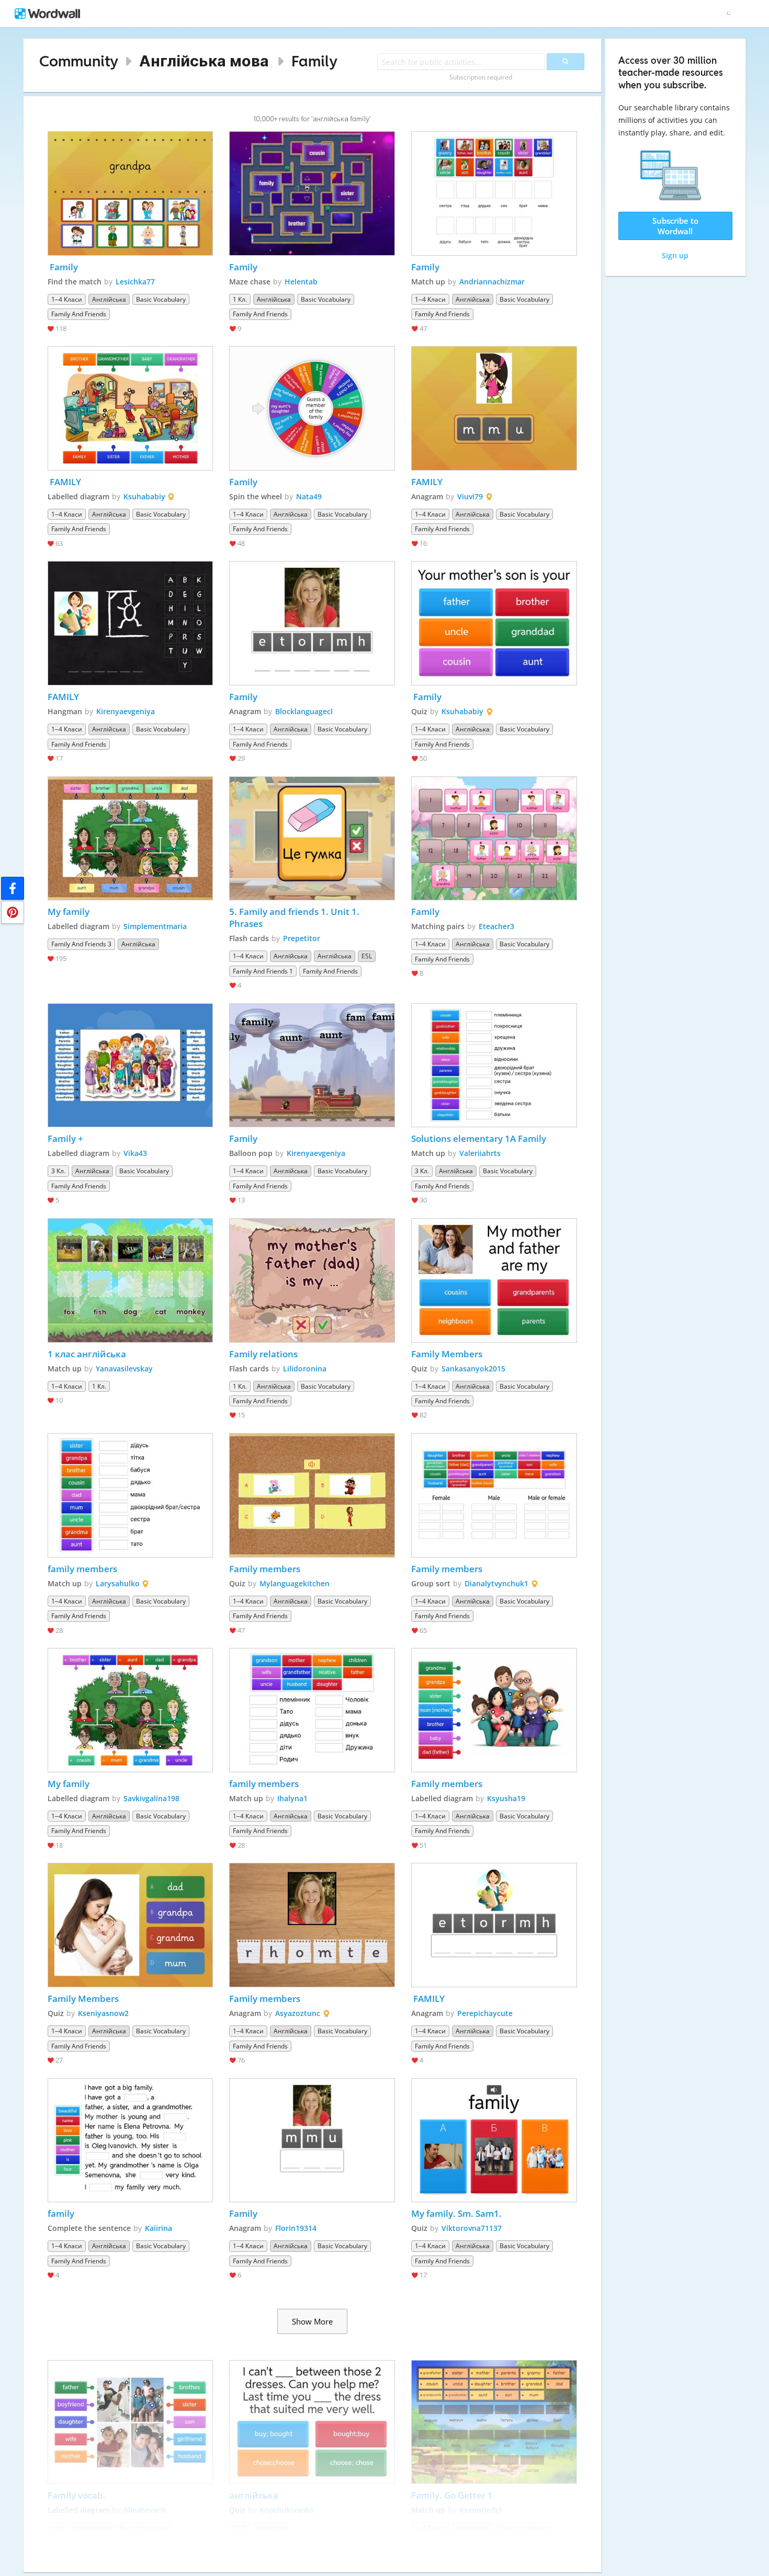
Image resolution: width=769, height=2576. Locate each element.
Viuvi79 (470, 496)
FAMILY (64, 482)
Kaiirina (159, 2228)
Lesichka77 (135, 282)
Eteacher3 (496, 926)
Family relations (263, 1354)
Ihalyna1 (292, 1798)
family (61, 2213)
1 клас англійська (88, 1354)
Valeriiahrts (480, 1153)
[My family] (131, 839)
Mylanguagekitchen (295, 1583)
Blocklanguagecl (304, 711)
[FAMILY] (131, 408)
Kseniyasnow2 (103, 2013)
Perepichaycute (485, 2013)
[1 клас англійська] (131, 1280)
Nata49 (309, 496)
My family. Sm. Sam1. (456, 2213)
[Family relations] (312, 1280)
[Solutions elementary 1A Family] (494, 1066)
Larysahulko (118, 1583)
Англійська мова (204, 61)
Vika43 (135, 1153)
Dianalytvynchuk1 (496, 1583)
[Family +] (131, 1066)
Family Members (447, 1354)
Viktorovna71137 (472, 2228)
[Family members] (312, 1495)
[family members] (131, 1495)
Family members (265, 1569)
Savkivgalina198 (151, 1798)
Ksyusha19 (506, 1798)
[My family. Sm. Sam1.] (494, 2140)
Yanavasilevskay (124, 1369)
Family (314, 61)
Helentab (301, 282)
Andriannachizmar (492, 282)
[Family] (131, 193)
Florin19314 (296, 2228)
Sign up (675, 255)
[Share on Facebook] (13, 888)
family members (82, 1569)
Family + (65, 1138)
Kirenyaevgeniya (126, 711)
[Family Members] (494, 1280)
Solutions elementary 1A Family (479, 1138)
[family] (131, 2140)
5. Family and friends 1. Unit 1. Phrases (295, 918)
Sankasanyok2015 (473, 1369)
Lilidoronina (305, 1369)
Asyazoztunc (298, 2013)
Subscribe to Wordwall (675, 226)
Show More (312, 2321)
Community (79, 61)
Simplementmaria (155, 926)
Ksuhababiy (144, 496)
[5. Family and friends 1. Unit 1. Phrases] (312, 839)
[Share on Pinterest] (13, 912)
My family (69, 912)
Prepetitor (302, 938)
